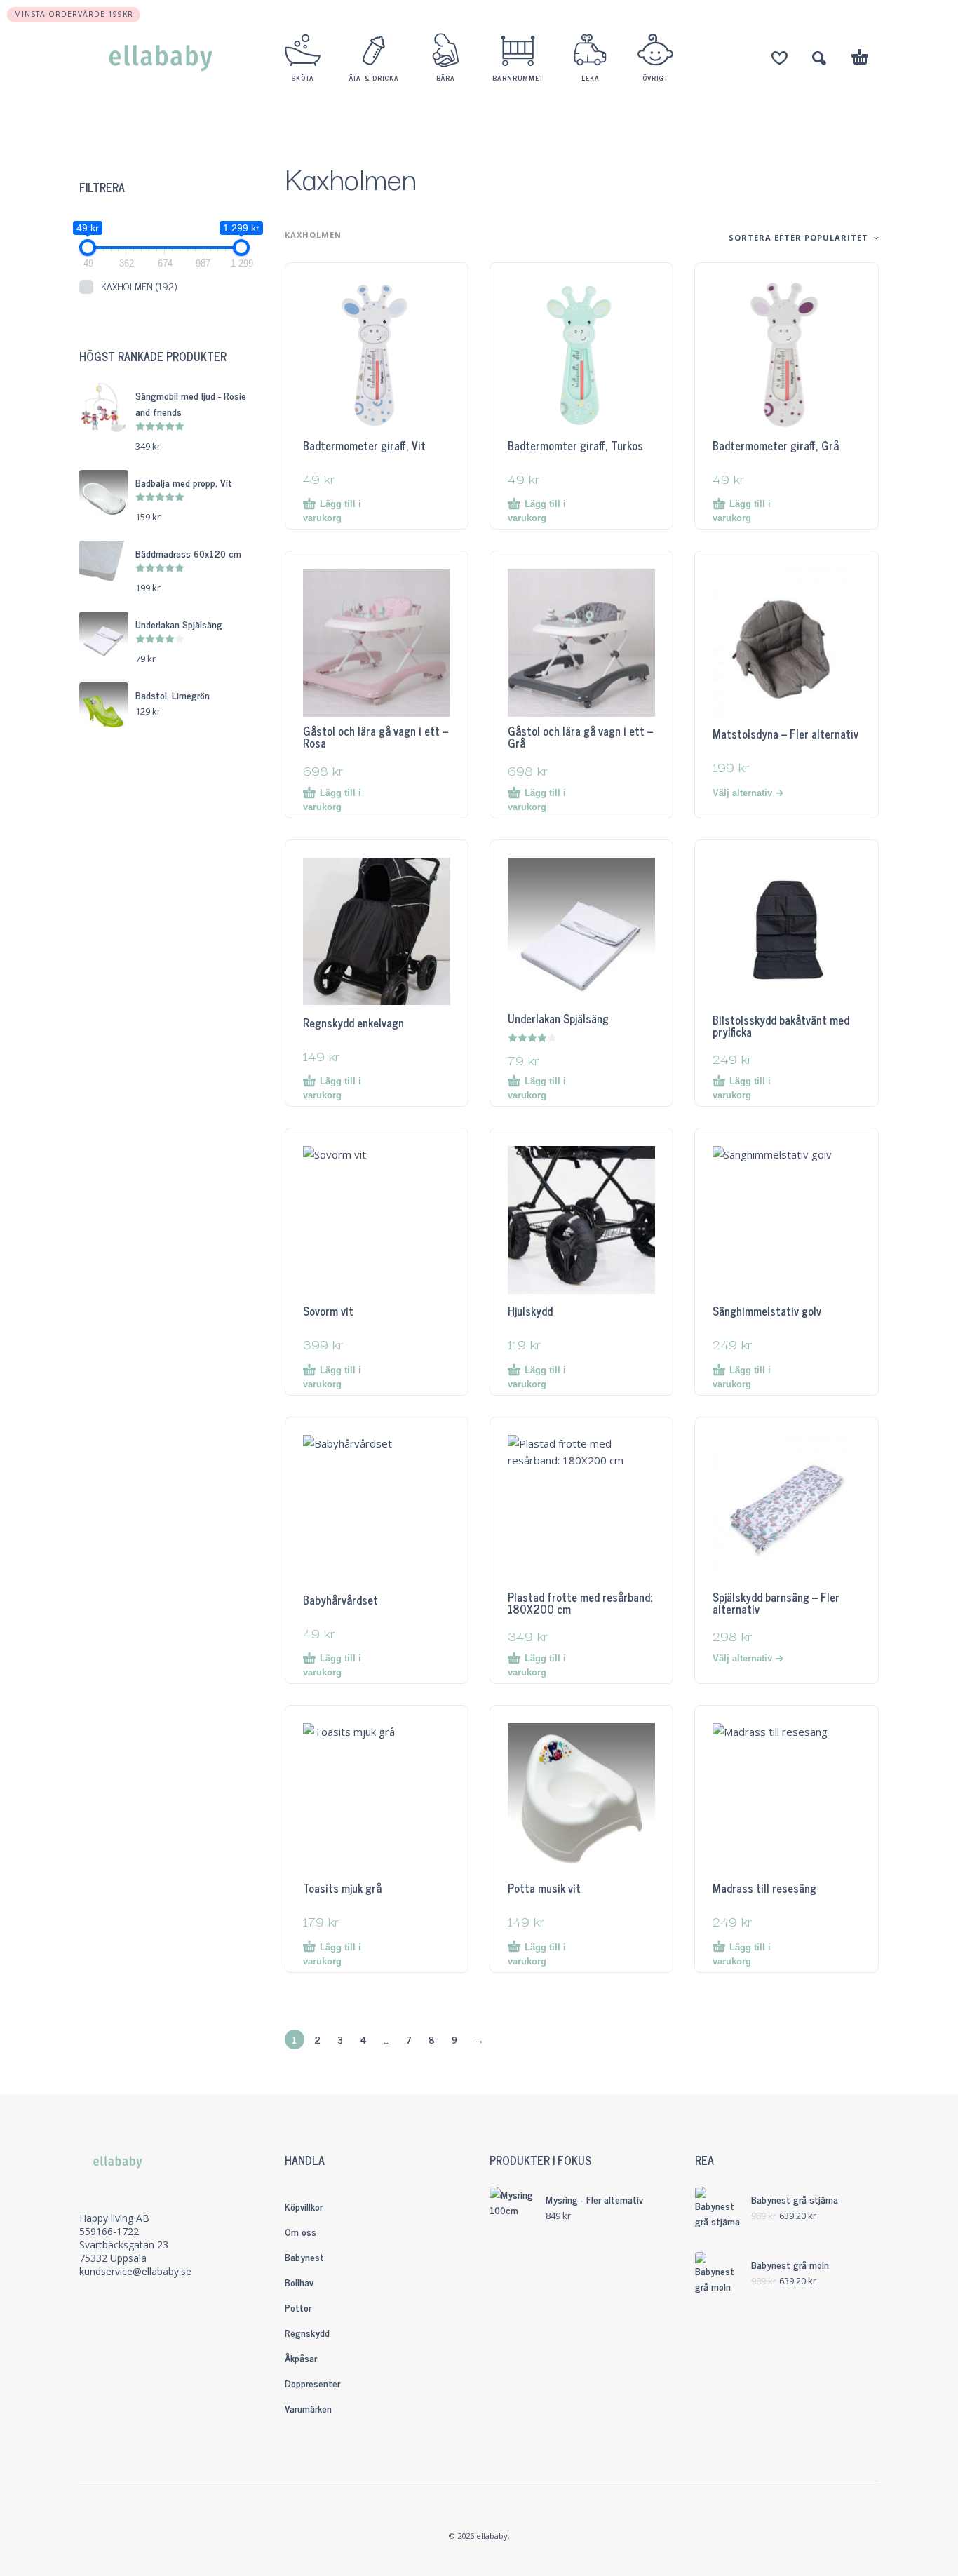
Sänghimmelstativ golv (767, 1311)
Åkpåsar (301, 2358)
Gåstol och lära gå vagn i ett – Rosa (376, 737)
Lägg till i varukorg (332, 511)
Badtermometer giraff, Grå (776, 445)
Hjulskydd (530, 1311)
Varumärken (308, 2408)
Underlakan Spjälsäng (558, 1018)
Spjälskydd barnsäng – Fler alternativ (776, 1603)
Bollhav (299, 2282)
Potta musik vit (544, 1888)
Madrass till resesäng (764, 1888)
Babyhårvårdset (340, 1600)
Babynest (304, 2257)
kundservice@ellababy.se (135, 2271)
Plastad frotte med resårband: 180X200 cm (580, 1603)
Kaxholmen (139, 286)
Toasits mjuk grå (342, 1888)
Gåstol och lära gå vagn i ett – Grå (580, 737)
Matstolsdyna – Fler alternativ (785, 734)
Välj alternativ (742, 793)
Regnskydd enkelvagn (353, 1023)
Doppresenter (312, 2383)
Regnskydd (307, 2332)
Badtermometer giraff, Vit (364, 445)
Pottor (298, 2307)
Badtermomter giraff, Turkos (575, 445)
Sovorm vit (328, 1311)
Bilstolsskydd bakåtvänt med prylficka (781, 1026)
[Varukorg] (860, 59)
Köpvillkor (304, 2206)
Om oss (301, 2231)
